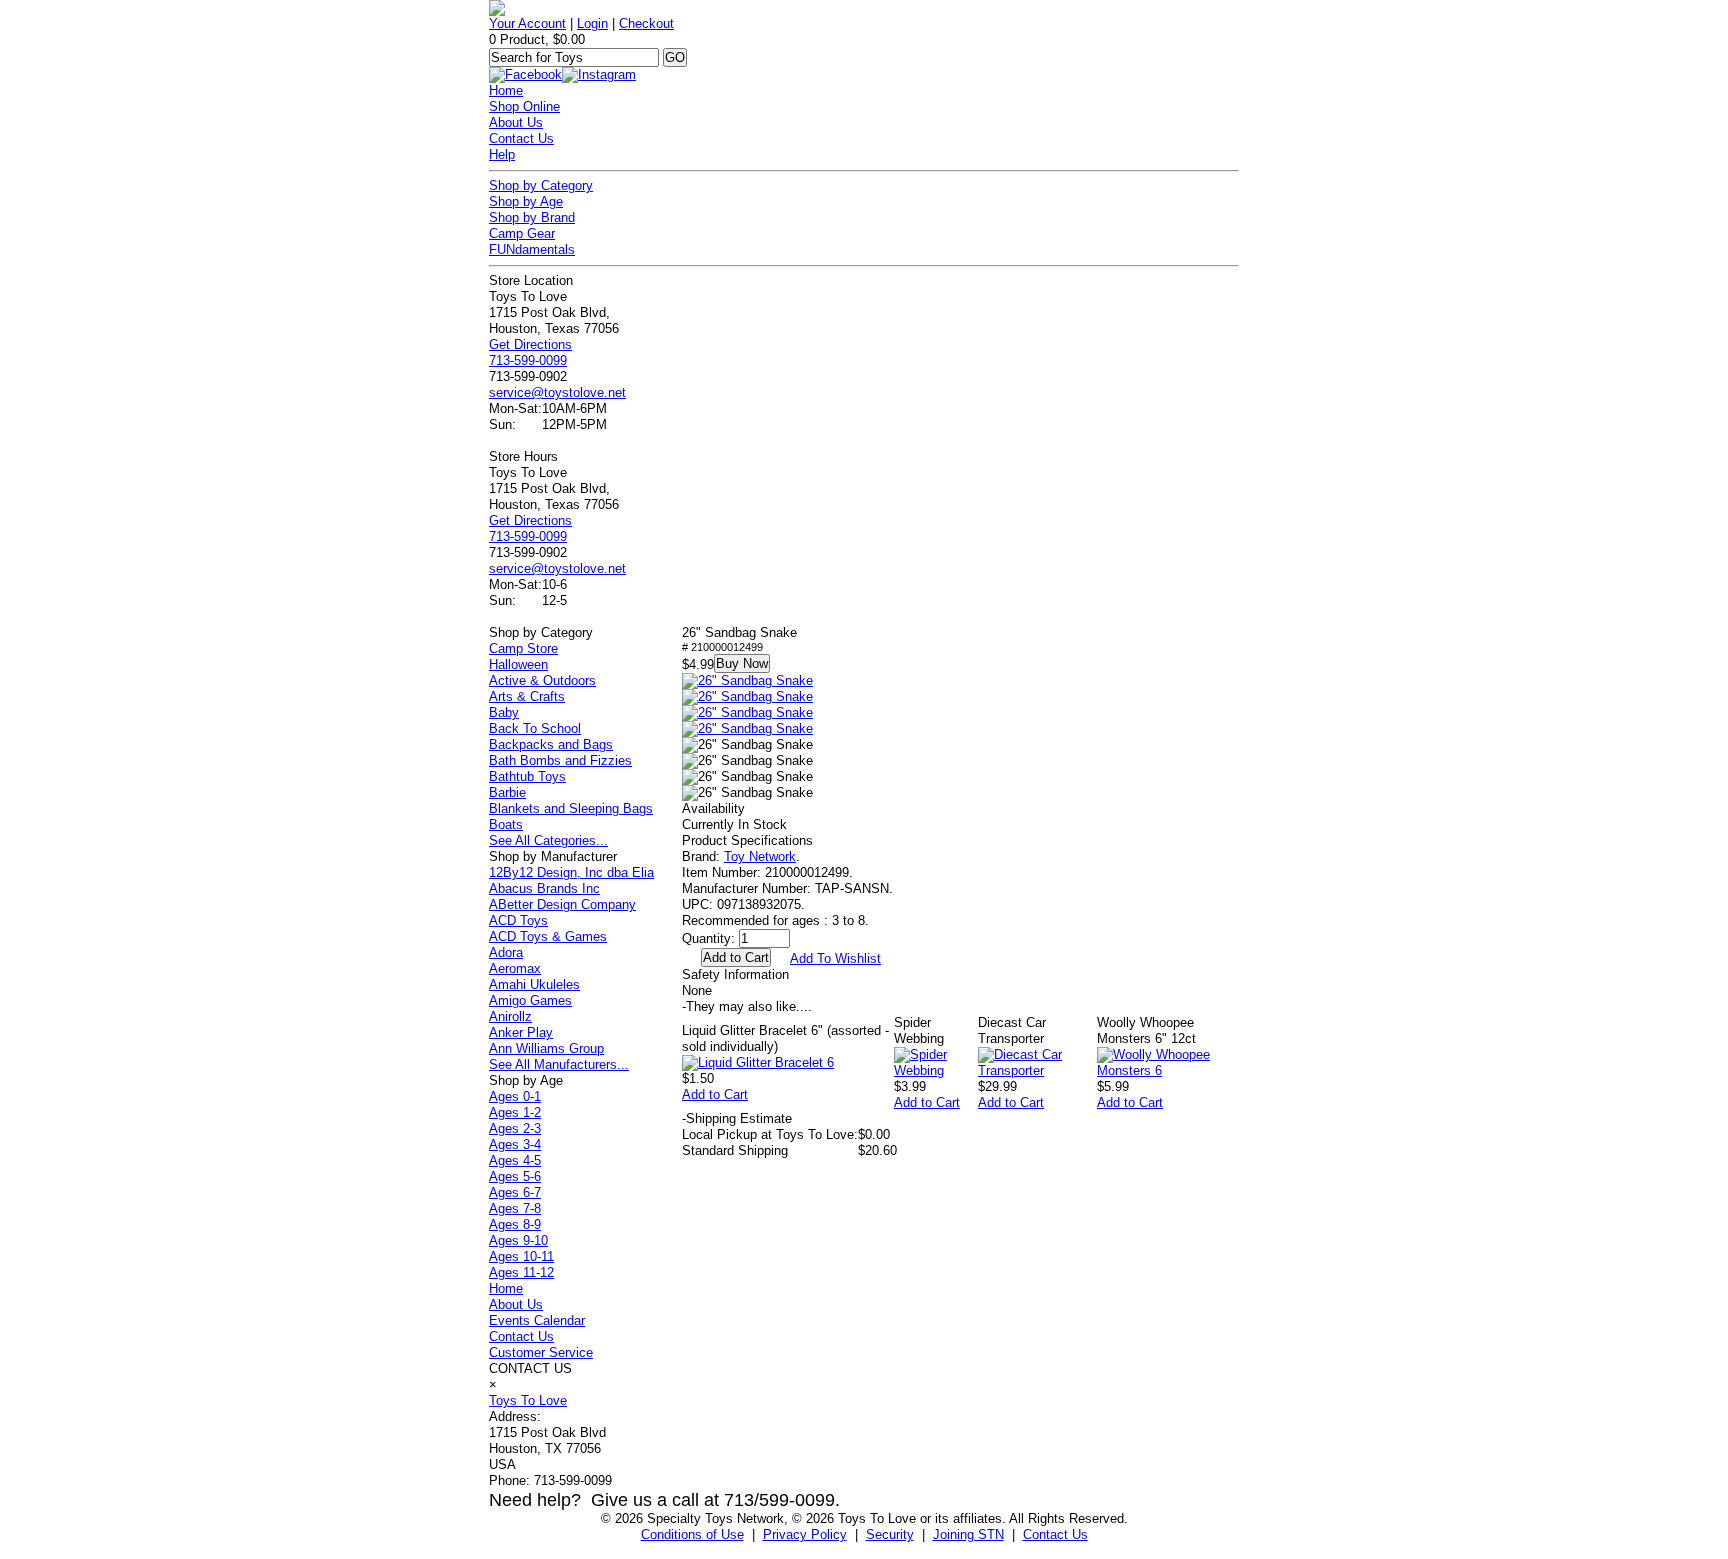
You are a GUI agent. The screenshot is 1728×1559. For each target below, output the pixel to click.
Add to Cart (715, 1094)
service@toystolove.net (557, 392)
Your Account (527, 23)
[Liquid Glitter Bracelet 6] (758, 1062)
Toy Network (760, 856)
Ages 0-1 (515, 1096)
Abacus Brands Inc (544, 888)
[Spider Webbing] (936, 1070)
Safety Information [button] (735, 974)
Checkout (646, 23)
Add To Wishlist (835, 958)
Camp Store (523, 648)
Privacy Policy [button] (805, 1534)
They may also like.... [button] (747, 1006)
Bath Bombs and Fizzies (560, 760)
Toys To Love (528, 1400)
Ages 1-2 (515, 1112)
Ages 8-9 (515, 1224)
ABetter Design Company (562, 904)
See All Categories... (548, 840)
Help (502, 154)
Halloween (518, 664)
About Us (516, 122)
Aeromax (515, 968)
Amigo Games (530, 1000)
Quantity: (708, 938)
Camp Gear (522, 233)
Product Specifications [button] (747, 840)
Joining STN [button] (968, 1534)
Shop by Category (541, 185)
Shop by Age (526, 201)
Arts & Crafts (527, 696)
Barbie (507, 792)
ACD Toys (518, 920)
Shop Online (524, 106)
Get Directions (530, 344)
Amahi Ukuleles (534, 984)
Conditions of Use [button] (692, 1534)
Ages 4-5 (515, 1160)
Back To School (535, 728)
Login (592, 23)
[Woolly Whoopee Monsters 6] (1168, 1070)
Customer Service (541, 1352)
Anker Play (521, 1032)
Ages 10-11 (521, 1256)
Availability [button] (713, 808)
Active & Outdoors (542, 680)
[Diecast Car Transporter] (1037, 1070)
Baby (504, 712)
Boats (506, 824)
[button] (747, 681)
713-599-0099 (528, 360)
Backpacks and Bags (551, 744)
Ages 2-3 (515, 1128)
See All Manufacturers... (559, 1064)
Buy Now (742, 663)
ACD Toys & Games (548, 936)
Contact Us (521, 138)
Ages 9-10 (518, 1240)
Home (506, 90)
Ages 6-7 (515, 1192)
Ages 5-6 (515, 1176)
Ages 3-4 (515, 1144)
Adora (506, 952)
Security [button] (890, 1534)
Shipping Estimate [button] (737, 1118)
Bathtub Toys (527, 776)
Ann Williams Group (546, 1048)
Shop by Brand (532, 217)
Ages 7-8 (515, 1208)
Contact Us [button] (1055, 1534)
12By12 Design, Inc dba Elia (571, 872)
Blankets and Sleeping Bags (571, 808)
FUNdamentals (532, 249)
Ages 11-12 (521, 1272)
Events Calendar (537, 1320)
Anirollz (510, 1016)
